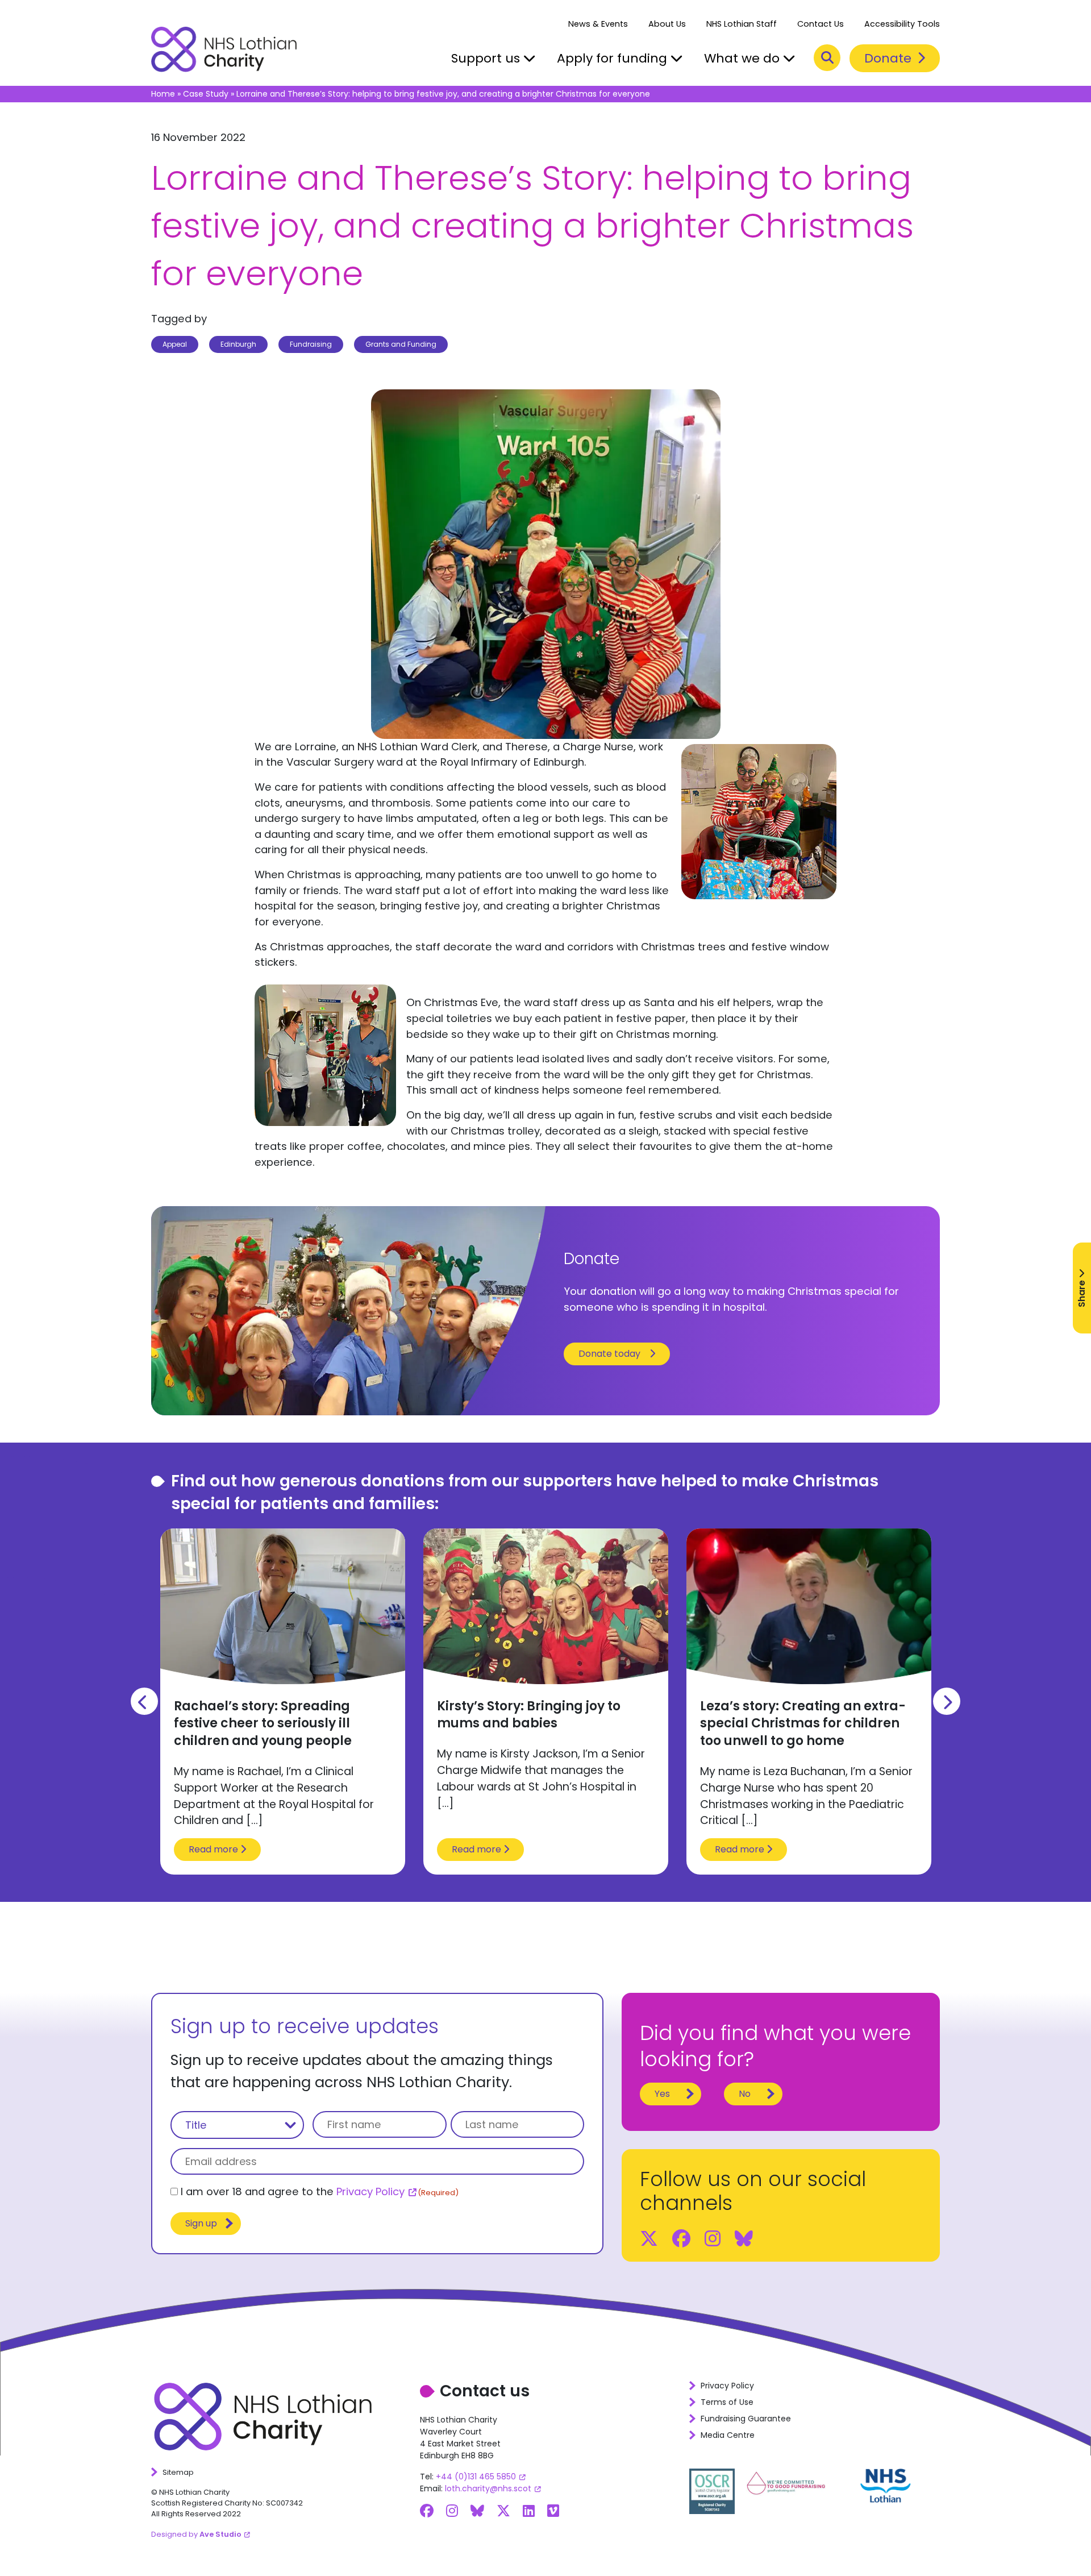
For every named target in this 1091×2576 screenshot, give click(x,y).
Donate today (609, 1354)
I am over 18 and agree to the (320, 2191)
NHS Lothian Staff (742, 24)
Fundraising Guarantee (746, 2419)
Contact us (485, 2391)
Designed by (196, 2534)
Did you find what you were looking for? (775, 2046)
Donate (890, 58)
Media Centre (728, 2435)
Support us (487, 58)
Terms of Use (727, 2402)
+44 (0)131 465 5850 (476, 2477)
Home (163, 94)
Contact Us (821, 24)
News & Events (598, 24)
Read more (215, 1849)
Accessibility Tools (902, 24)
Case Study (206, 94)
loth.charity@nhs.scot (488, 2488)
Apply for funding (614, 58)
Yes (662, 2094)
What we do (744, 58)
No (745, 2094)
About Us (667, 24)
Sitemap (178, 2472)
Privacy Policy (370, 2191)
